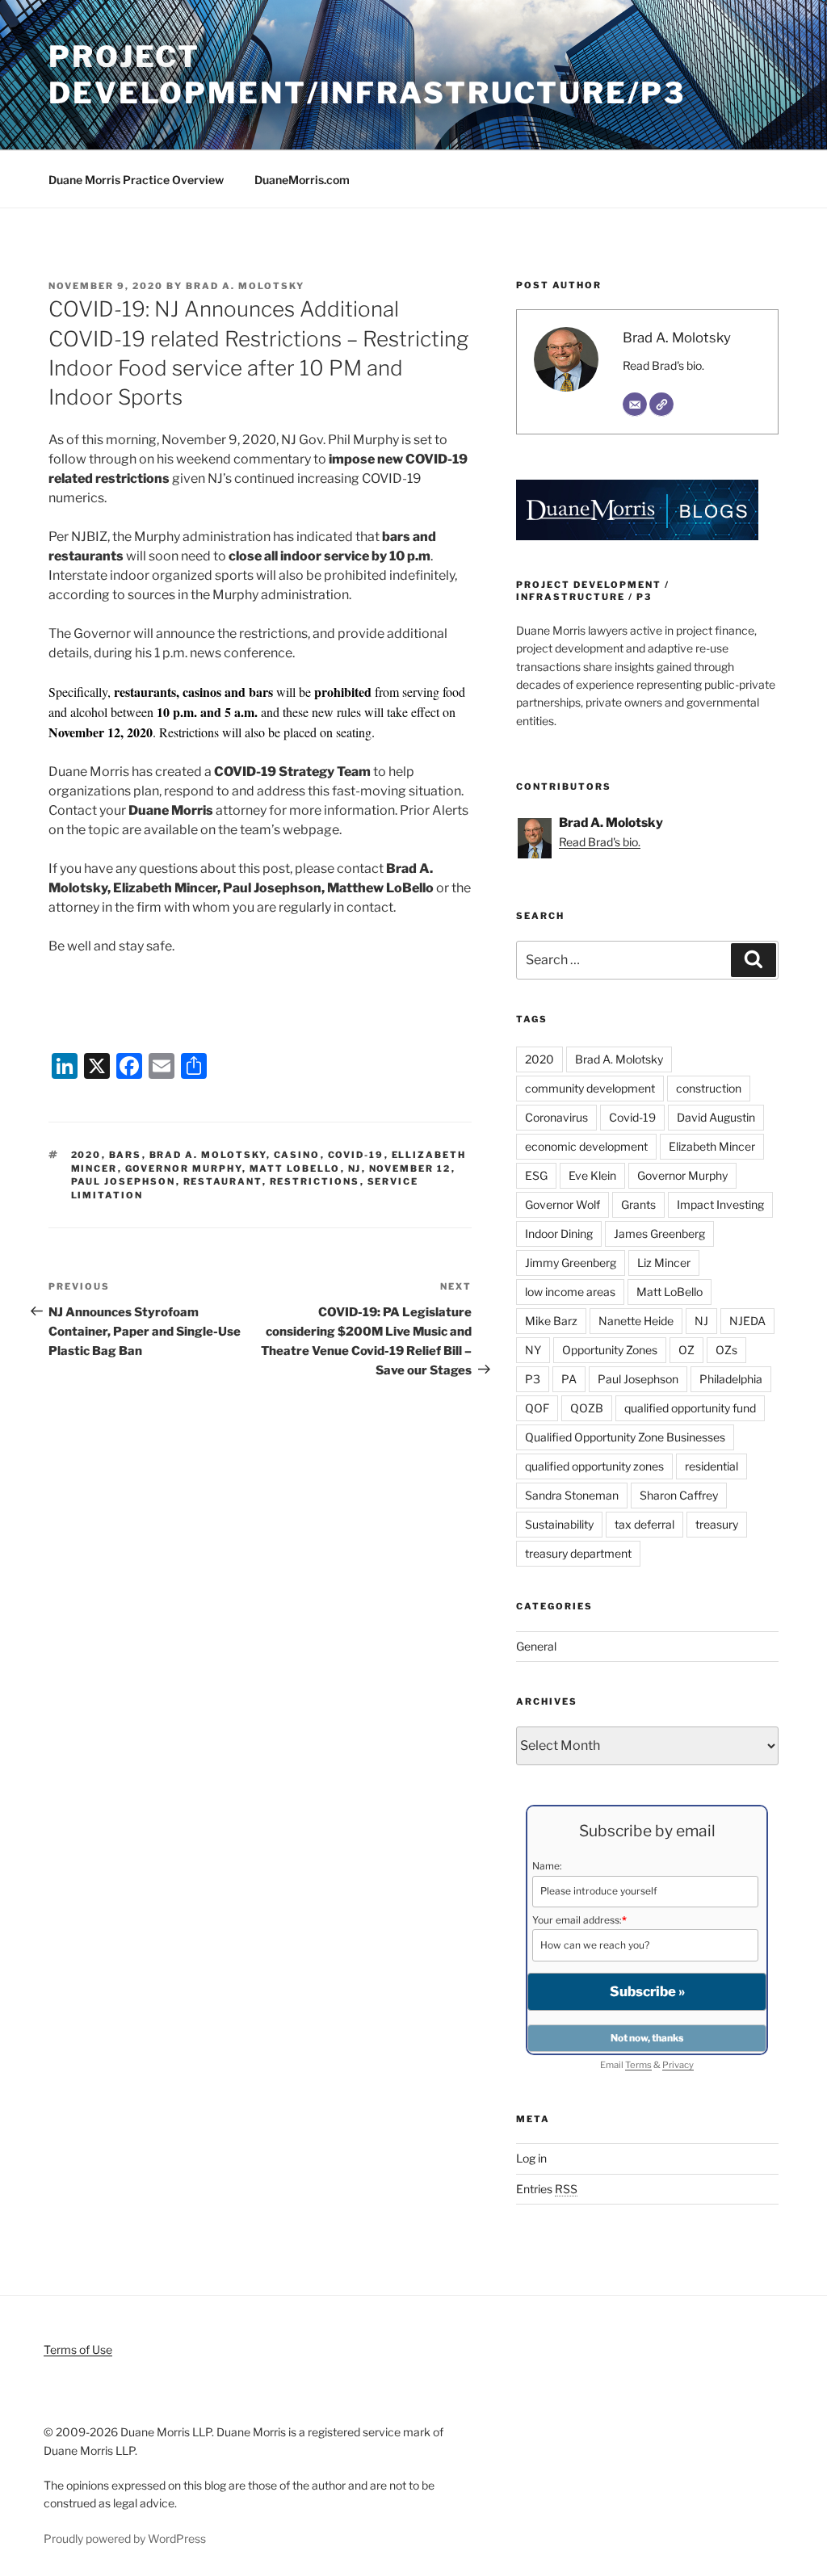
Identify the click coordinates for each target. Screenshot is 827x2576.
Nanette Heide (636, 1321)
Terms (638, 2065)
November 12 (410, 1168)
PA (569, 1379)
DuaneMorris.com (302, 180)
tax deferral (644, 1524)
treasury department (578, 1553)
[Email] (635, 405)
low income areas (570, 1292)
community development (590, 1088)
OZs (726, 1350)
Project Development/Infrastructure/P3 (367, 75)
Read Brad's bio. (663, 365)
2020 (86, 1155)
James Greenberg (659, 1233)
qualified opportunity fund (690, 1408)
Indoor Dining (559, 1233)
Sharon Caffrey (679, 1495)
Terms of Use (78, 2349)
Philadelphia (731, 1379)
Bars (126, 1155)
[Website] (661, 405)
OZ (686, 1350)
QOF (537, 1408)
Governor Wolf (563, 1204)
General (536, 1646)
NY (533, 1350)
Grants (638, 1204)
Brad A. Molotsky (245, 286)
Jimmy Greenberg (571, 1263)
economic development (586, 1146)
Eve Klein (592, 1175)
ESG (536, 1175)
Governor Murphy (184, 1168)
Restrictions (315, 1181)
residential (712, 1466)
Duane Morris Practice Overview (136, 180)
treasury (717, 1524)
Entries (547, 2189)
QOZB (587, 1408)
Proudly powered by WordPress (125, 2538)
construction (709, 1088)
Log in (531, 2158)
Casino (297, 1155)
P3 (533, 1379)
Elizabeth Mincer (712, 1146)
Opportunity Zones (610, 1350)
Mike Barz (551, 1321)
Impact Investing (720, 1204)
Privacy (678, 2065)
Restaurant (223, 1181)
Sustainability (559, 1524)
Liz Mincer (664, 1263)
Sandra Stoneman (572, 1495)
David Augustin (716, 1117)
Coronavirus (556, 1117)
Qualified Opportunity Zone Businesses (625, 1437)
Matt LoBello (295, 1168)
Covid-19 (356, 1155)
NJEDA (747, 1321)
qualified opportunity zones (594, 1466)
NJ (355, 1168)
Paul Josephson (124, 1181)
